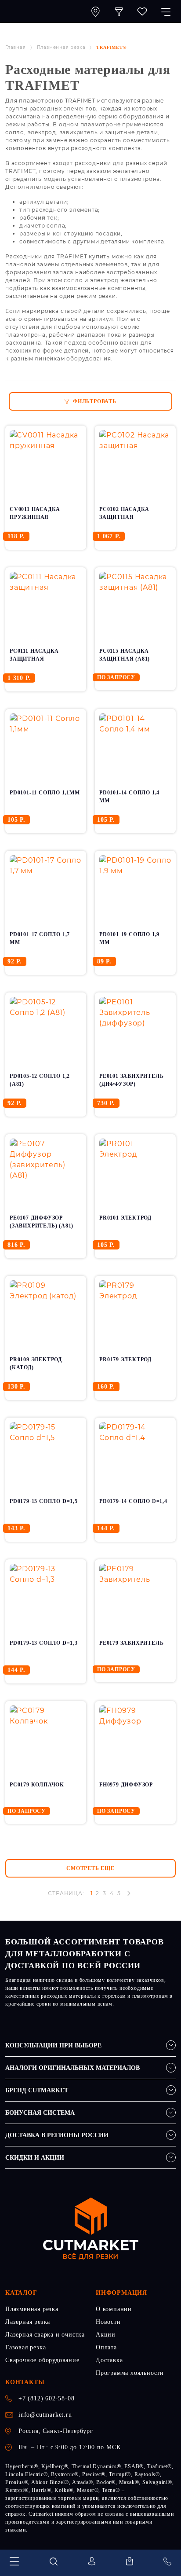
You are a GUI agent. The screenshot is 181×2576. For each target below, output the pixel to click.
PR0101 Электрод (125, 1218)
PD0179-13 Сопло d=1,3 (44, 1643)
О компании (114, 2309)
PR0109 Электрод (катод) (36, 1363)
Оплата (106, 2347)
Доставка (109, 2360)
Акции (106, 2335)
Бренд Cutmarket (37, 2090)
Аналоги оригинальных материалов (72, 2068)
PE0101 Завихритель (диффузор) (131, 1080)
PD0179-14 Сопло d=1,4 (133, 1501)
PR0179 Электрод (125, 1360)
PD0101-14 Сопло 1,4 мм (129, 797)
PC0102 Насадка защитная (124, 513)
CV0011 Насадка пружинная (35, 513)
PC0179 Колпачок (37, 1785)
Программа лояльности (130, 2373)
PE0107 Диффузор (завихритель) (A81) (42, 1222)
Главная (16, 47)
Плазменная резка (61, 47)
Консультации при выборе (53, 2045)
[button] (119, 11)
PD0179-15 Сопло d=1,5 (44, 1501)
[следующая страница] (129, 1893)
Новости (108, 2322)
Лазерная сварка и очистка (45, 2335)
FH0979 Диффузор (126, 1785)
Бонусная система (40, 2113)
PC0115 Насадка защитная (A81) (125, 655)
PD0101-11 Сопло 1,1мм (45, 793)
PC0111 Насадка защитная (34, 655)
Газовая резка (25, 2347)
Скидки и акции (35, 2158)
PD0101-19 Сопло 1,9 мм (129, 938)
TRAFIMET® (111, 47)
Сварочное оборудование (42, 2360)
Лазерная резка (28, 2322)
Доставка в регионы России (57, 2135)
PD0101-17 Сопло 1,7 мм (40, 938)
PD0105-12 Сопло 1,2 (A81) (40, 1080)
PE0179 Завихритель (131, 1643)
